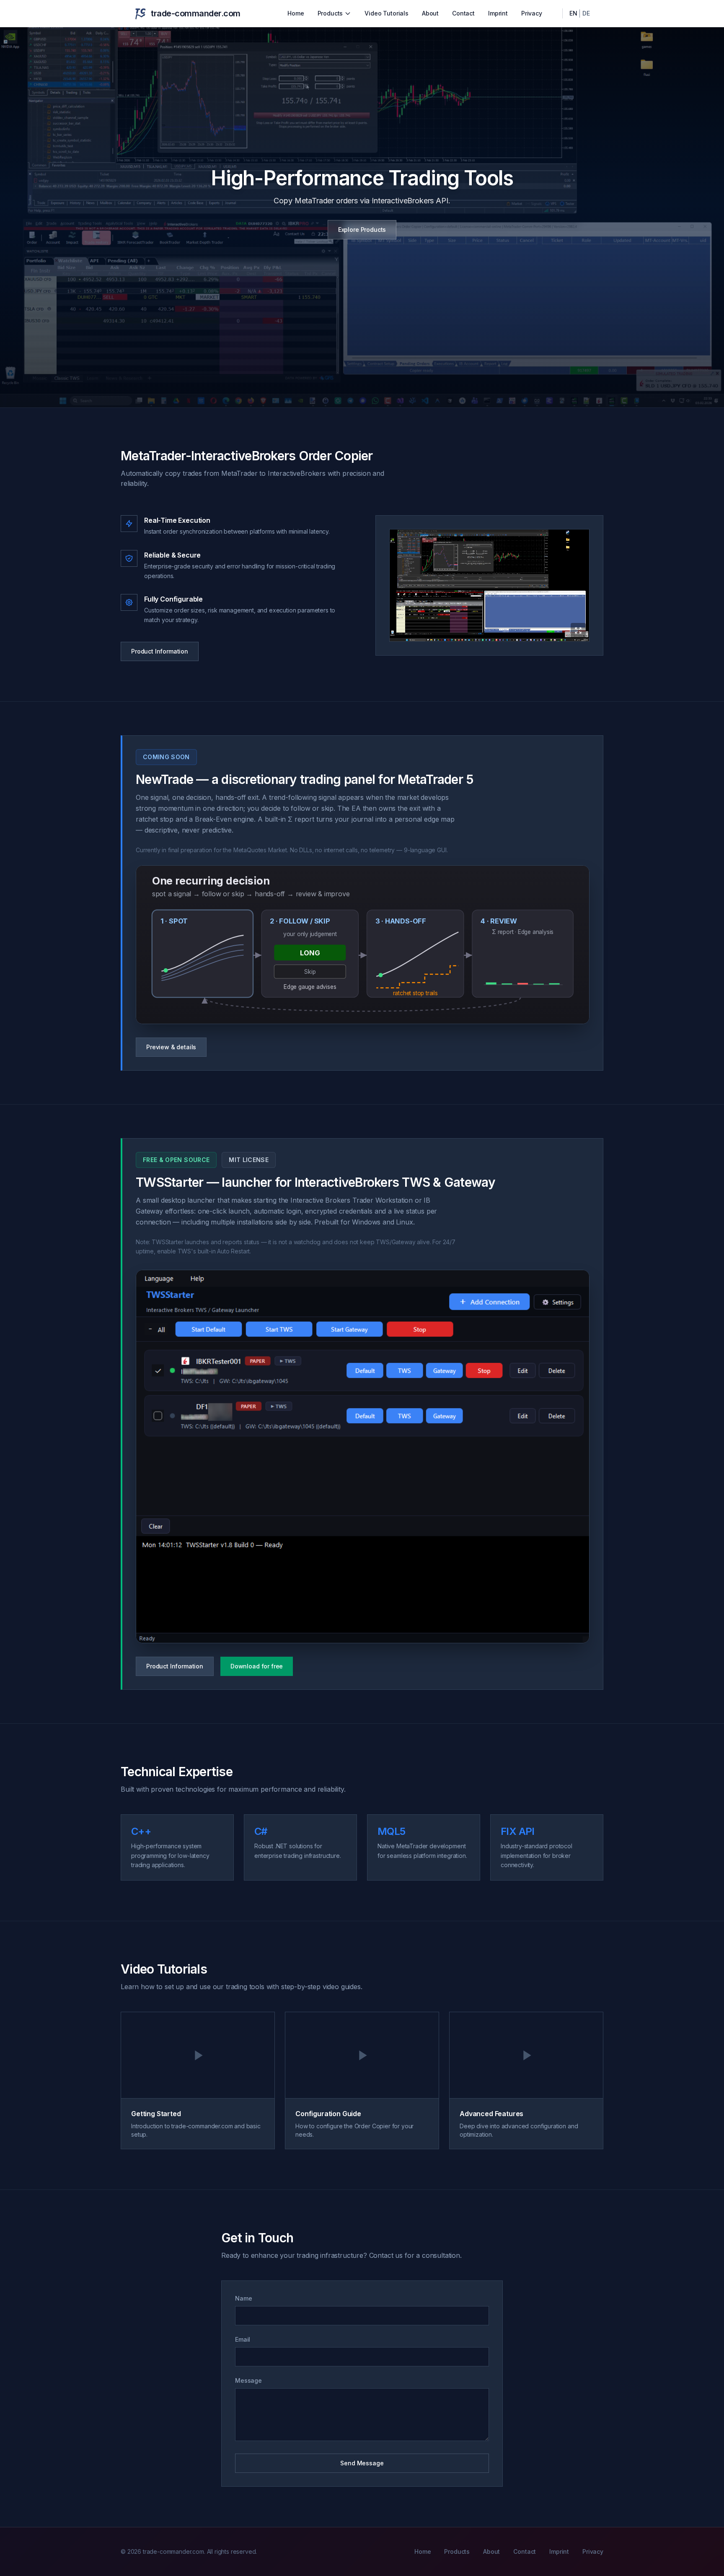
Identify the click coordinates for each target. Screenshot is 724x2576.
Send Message (362, 2463)
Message (248, 2380)
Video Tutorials (387, 13)
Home (296, 13)
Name (243, 2298)
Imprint (498, 13)
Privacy (532, 13)
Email (243, 2339)
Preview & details (171, 1047)
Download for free (257, 1666)
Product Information (160, 651)
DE (586, 13)
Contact (463, 13)
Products (330, 13)
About (430, 13)
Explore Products (362, 230)
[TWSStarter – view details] (363, 1457)
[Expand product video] (489, 585)
